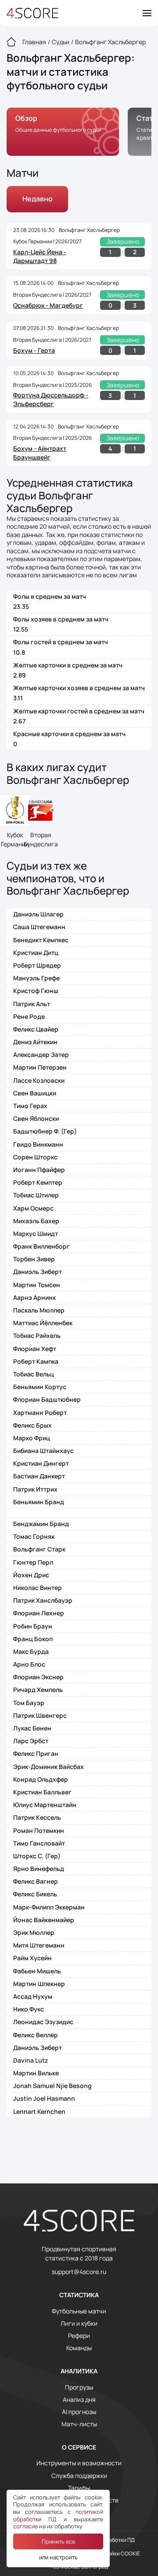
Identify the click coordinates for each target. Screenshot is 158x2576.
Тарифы (79, 2488)
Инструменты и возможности (79, 2463)
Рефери (79, 2336)
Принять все (58, 2541)
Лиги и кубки (79, 2323)
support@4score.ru (79, 2272)
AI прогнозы (79, 2412)
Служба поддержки (79, 2476)
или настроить (58, 2557)
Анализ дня (79, 2400)
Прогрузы (79, 2387)
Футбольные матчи (79, 2311)
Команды (79, 2348)
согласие (25, 2526)
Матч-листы (79, 2424)
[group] (63, 132)
